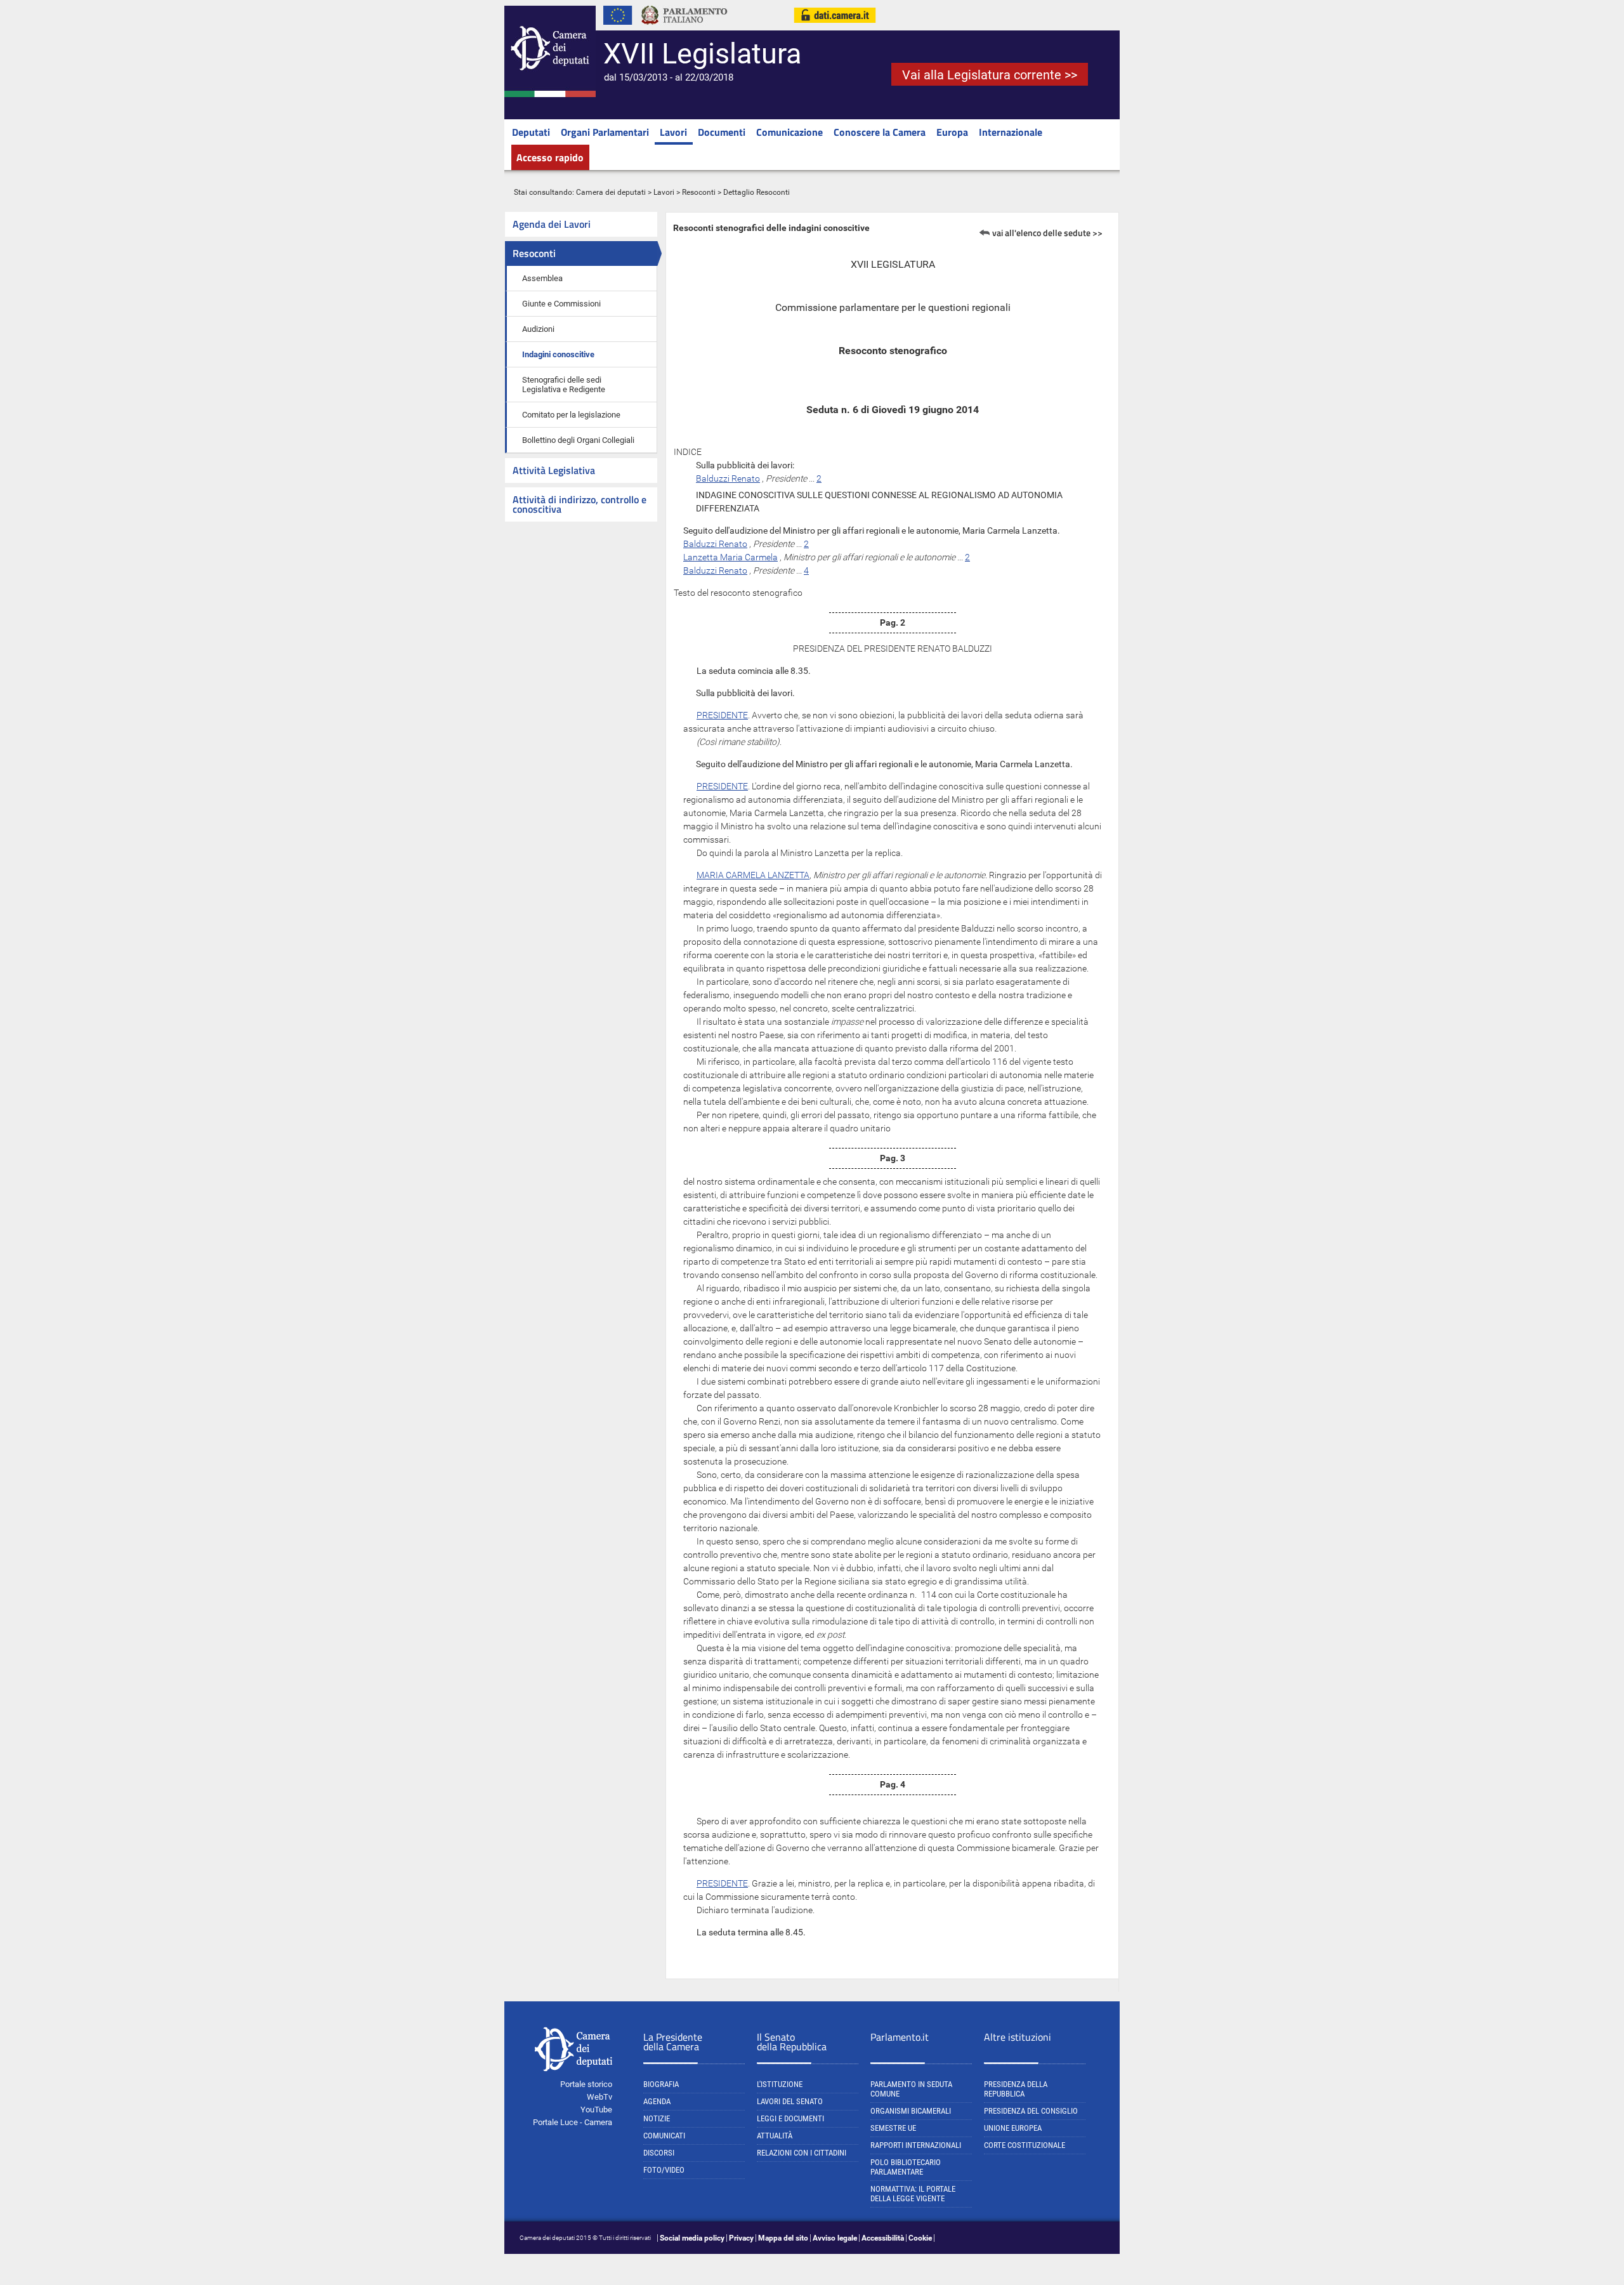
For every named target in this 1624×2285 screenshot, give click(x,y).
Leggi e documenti (790, 2118)
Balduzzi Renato (728, 478)
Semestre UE (893, 2128)
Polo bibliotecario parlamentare (906, 2167)
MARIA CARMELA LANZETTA (753, 875)
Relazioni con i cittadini (802, 2153)
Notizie (657, 2118)
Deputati (531, 132)
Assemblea (542, 278)
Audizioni (538, 329)
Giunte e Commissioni (561, 304)
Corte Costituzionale (1025, 2145)
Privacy (741, 2238)
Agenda (657, 2101)
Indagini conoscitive (558, 354)
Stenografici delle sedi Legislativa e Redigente (564, 385)
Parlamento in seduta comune (911, 2089)
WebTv (599, 2097)
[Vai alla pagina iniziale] (550, 95)
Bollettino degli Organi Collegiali (578, 440)
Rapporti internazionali (916, 2145)
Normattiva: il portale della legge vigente (913, 2194)
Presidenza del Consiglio (1031, 2111)
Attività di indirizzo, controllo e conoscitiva (580, 504)
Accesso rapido (550, 157)
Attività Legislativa (554, 470)
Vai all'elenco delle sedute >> (1047, 233)
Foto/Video (664, 2170)
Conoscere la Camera (880, 132)
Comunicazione (789, 132)
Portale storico (586, 2084)
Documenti (722, 132)
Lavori (673, 132)
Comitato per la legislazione (571, 415)
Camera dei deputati (611, 192)
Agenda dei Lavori (552, 224)
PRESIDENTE (722, 715)
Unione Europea (1013, 2128)
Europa (952, 132)
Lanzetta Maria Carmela (730, 557)
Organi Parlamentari (605, 132)
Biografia (661, 2084)
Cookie (920, 2238)
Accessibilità (883, 2238)
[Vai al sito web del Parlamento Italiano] (684, 28)
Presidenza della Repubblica (1016, 2089)
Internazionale (1011, 132)
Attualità (775, 2136)
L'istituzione (780, 2084)
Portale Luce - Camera (573, 2122)
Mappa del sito (783, 2238)
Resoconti (699, 192)
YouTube (596, 2110)
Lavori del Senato (790, 2101)
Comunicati (664, 2136)
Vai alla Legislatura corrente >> (990, 75)
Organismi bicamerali (911, 2111)
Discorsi (659, 2153)
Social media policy (692, 2238)
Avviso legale (835, 2238)
